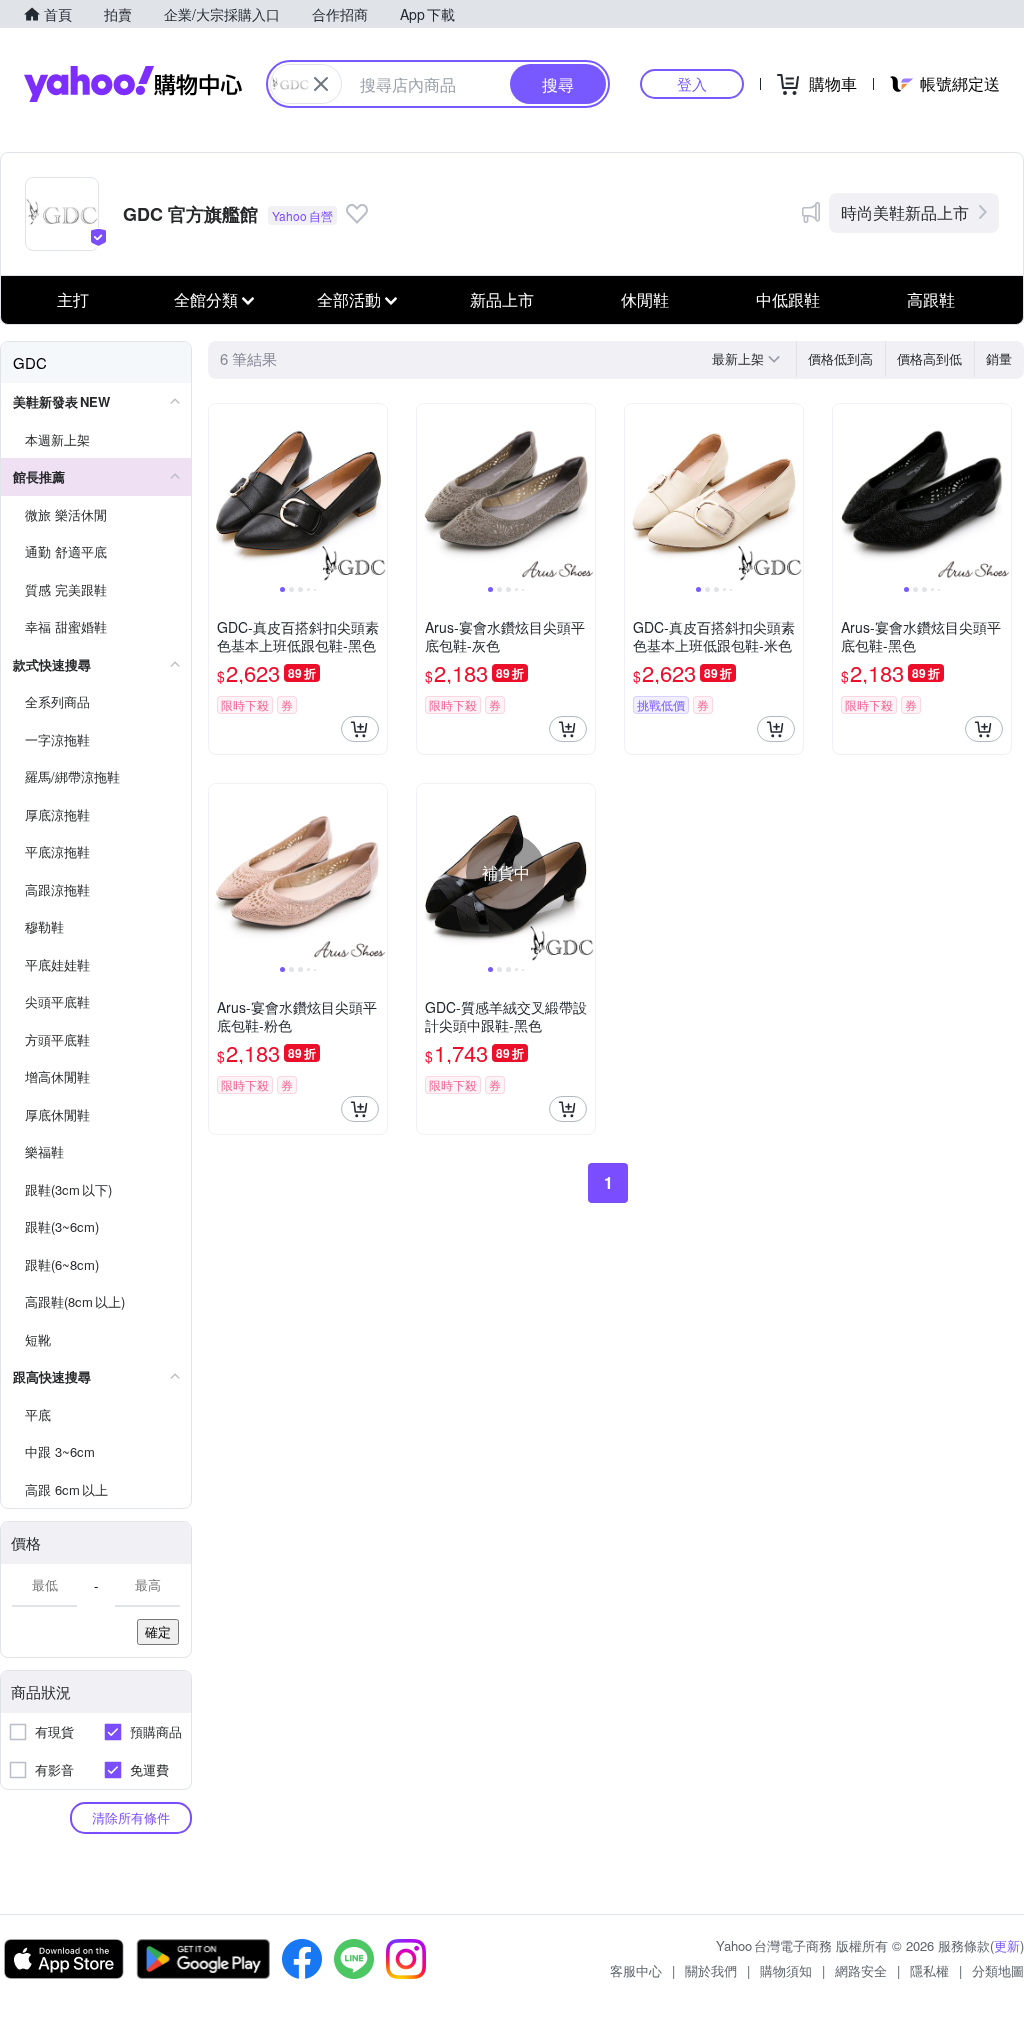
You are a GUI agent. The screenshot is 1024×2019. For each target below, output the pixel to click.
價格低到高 (840, 358)
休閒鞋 (645, 299)
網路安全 (861, 1970)
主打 (73, 299)
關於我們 (711, 1970)
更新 (1007, 1945)
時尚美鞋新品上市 (905, 212)
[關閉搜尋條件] (321, 84)
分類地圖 (998, 1970)
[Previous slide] (222, 493)
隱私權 (929, 1970)
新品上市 (502, 299)
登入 (692, 83)
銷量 (999, 358)
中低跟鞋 (788, 299)
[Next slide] (374, 493)
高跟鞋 (931, 299)
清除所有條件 (131, 1817)
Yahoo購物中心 (133, 84)
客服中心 (636, 1970)
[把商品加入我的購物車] (360, 729)
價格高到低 (929, 358)
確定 (158, 1631)
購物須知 (786, 1970)
